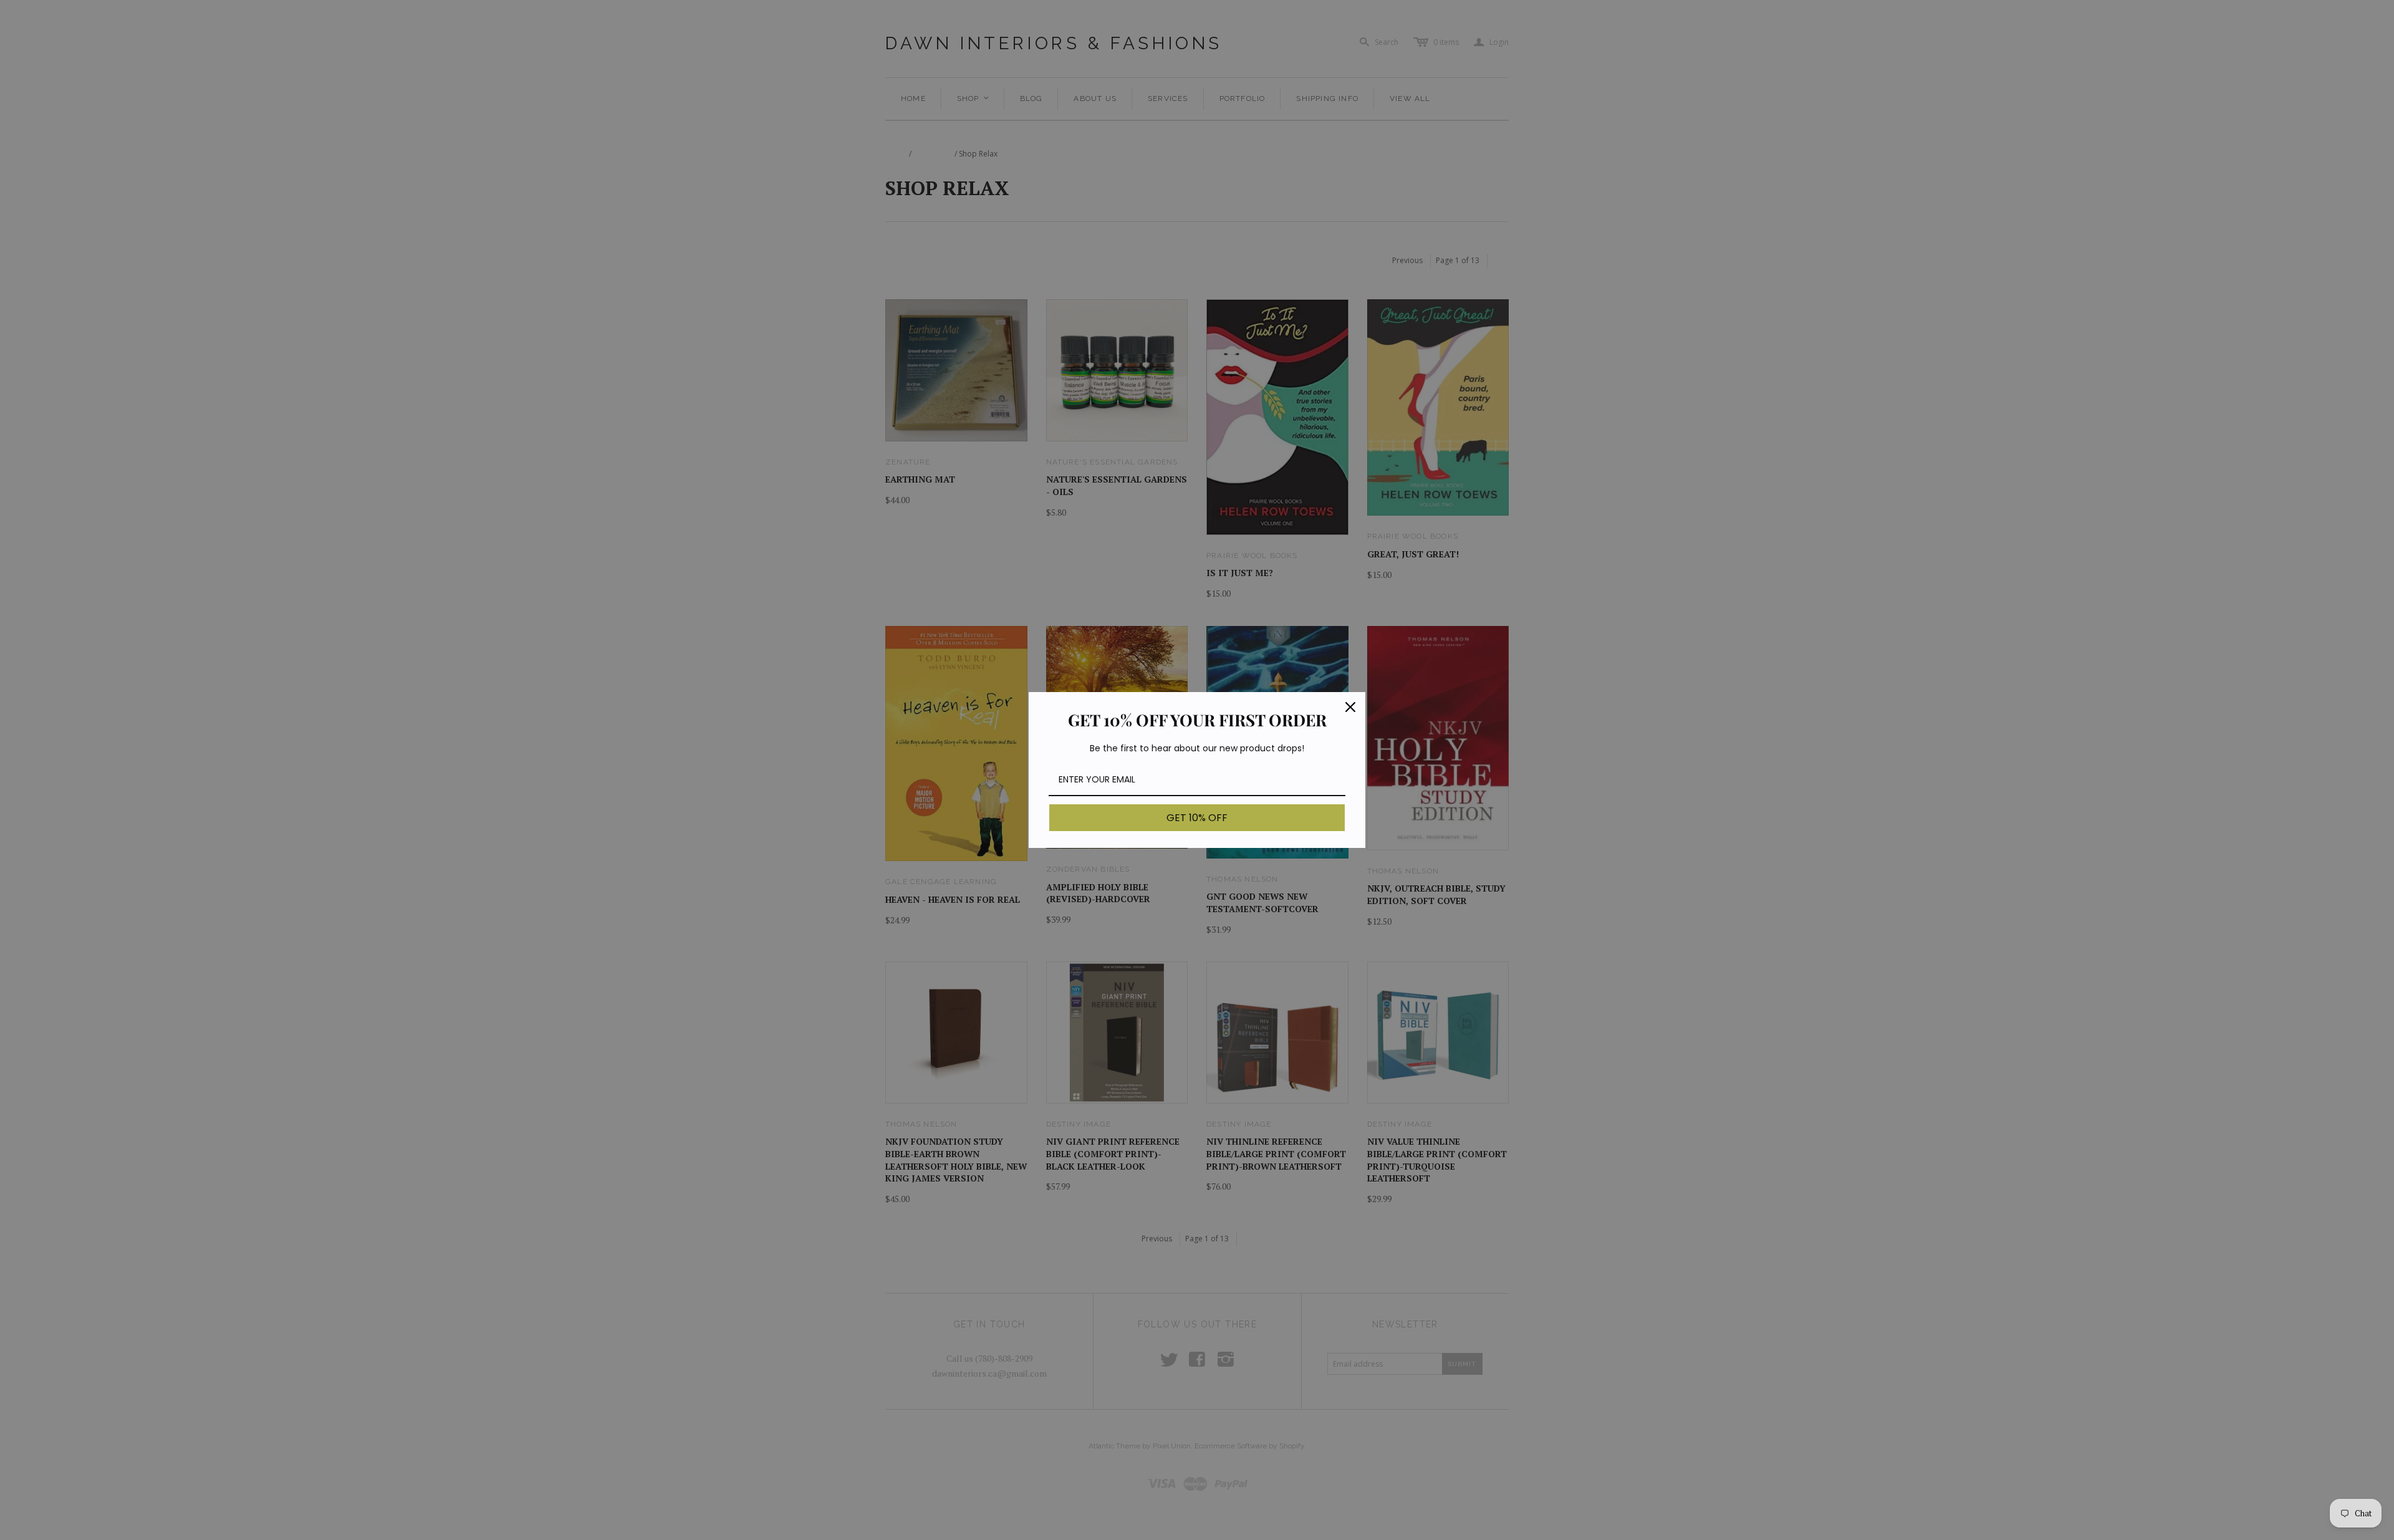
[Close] (1350, 707)
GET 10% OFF (1197, 818)
